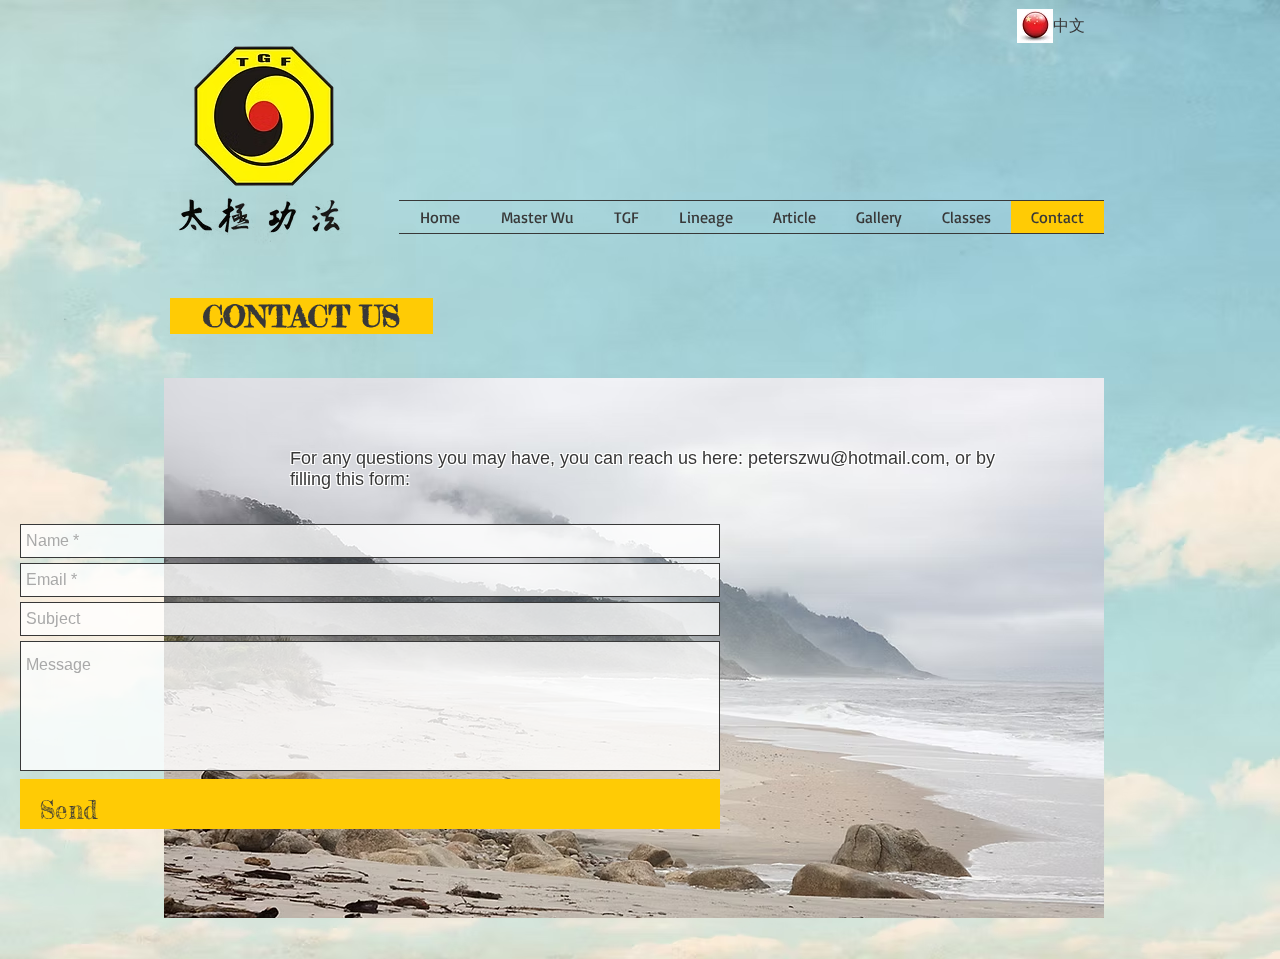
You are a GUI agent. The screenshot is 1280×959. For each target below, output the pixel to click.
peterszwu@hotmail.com (846, 458)
